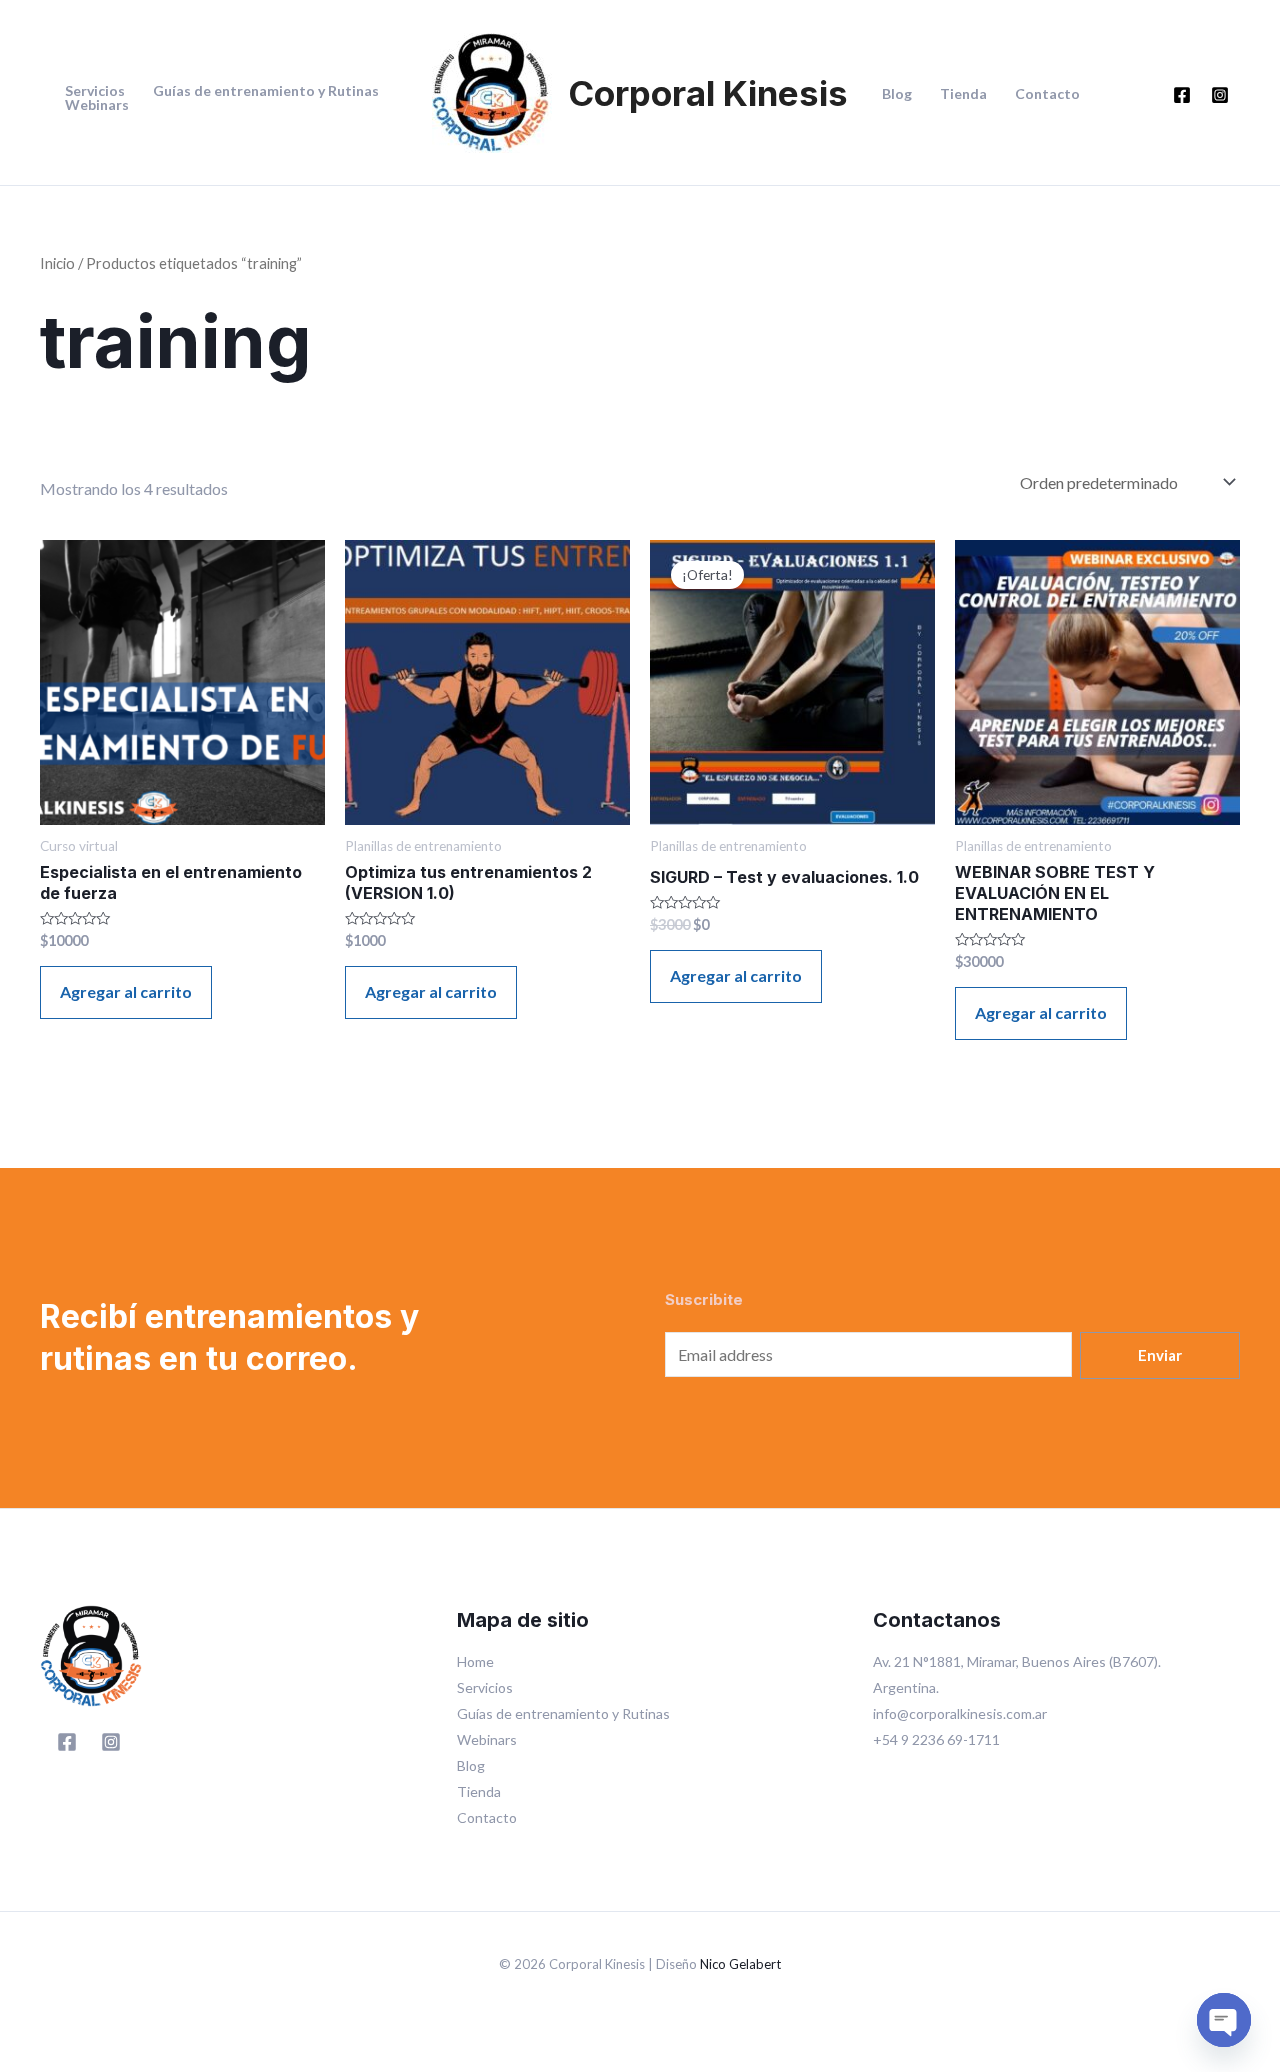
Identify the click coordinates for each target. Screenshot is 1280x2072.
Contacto (1047, 94)
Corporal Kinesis (708, 93)
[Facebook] (1182, 95)
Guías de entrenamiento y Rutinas (266, 91)
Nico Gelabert (740, 1964)
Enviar (1160, 1355)
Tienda (963, 94)
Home (475, 1661)
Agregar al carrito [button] (126, 991)
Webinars (97, 105)
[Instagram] (1220, 95)
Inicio (57, 263)
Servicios (95, 91)
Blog (897, 94)
